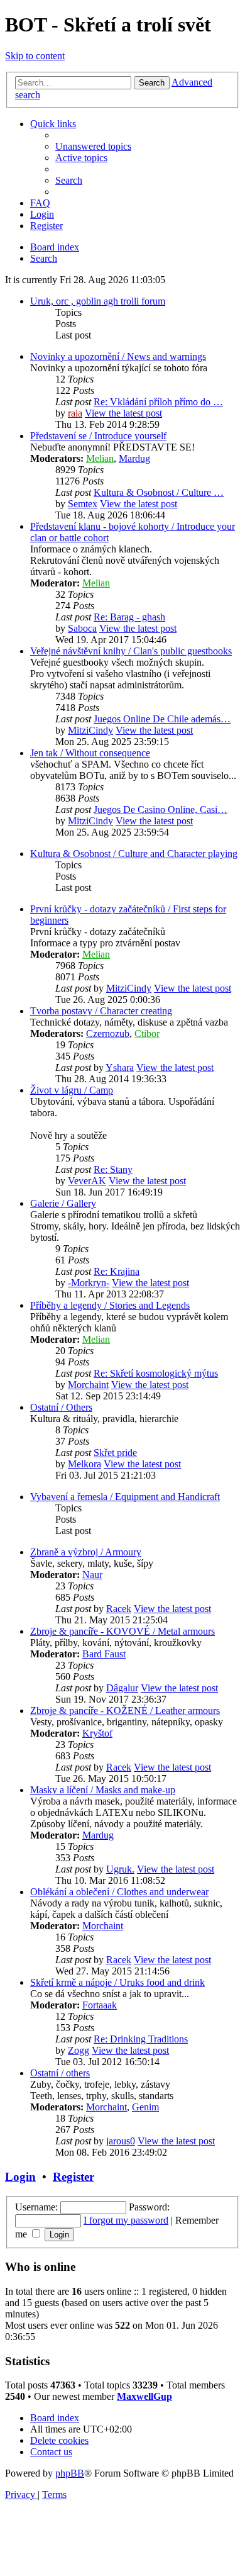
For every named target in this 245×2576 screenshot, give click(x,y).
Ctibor (147, 1033)
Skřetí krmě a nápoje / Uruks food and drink (117, 1982)
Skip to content (35, 56)
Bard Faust (104, 1654)
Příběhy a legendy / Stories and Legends (110, 1305)
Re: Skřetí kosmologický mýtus (156, 1373)
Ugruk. (120, 1869)
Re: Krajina (117, 1271)
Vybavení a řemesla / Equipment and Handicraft (125, 1497)
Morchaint (88, 1385)
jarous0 (121, 2141)
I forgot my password (126, 2220)
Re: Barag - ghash (129, 617)
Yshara (120, 1067)
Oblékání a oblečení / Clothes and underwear (119, 1892)
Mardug (134, 458)
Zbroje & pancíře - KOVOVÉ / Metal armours (122, 1631)
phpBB (70, 2473)
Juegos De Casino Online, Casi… (161, 809)
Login (20, 2177)
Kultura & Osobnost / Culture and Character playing (134, 854)
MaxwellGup (144, 2396)
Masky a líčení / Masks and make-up (103, 1790)
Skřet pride (115, 1453)
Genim (145, 2107)
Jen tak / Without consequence (90, 753)
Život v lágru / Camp (72, 1090)
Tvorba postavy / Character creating (101, 1011)
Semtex (83, 504)
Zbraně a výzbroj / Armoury (86, 1552)
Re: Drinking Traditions (141, 2039)
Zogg (79, 2050)
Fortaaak (100, 2005)
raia (75, 413)
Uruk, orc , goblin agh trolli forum (98, 301)
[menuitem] (93, 146)
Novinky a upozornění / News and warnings (118, 356)
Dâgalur (122, 1688)
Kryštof (97, 1733)
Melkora (84, 1464)
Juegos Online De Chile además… (162, 719)
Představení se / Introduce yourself (98, 436)
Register (73, 2177)
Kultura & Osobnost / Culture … (159, 492)
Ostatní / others (60, 2073)
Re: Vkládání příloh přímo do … (158, 402)
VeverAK (87, 1181)
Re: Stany (113, 1169)
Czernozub (108, 1033)
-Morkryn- (89, 1283)
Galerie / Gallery (63, 1203)
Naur (92, 1575)
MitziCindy (90, 730)
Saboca (82, 628)
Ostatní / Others (61, 1407)
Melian (100, 458)
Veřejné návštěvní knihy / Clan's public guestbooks (131, 651)
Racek (119, 1609)
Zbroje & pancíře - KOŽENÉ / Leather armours (125, 1711)
